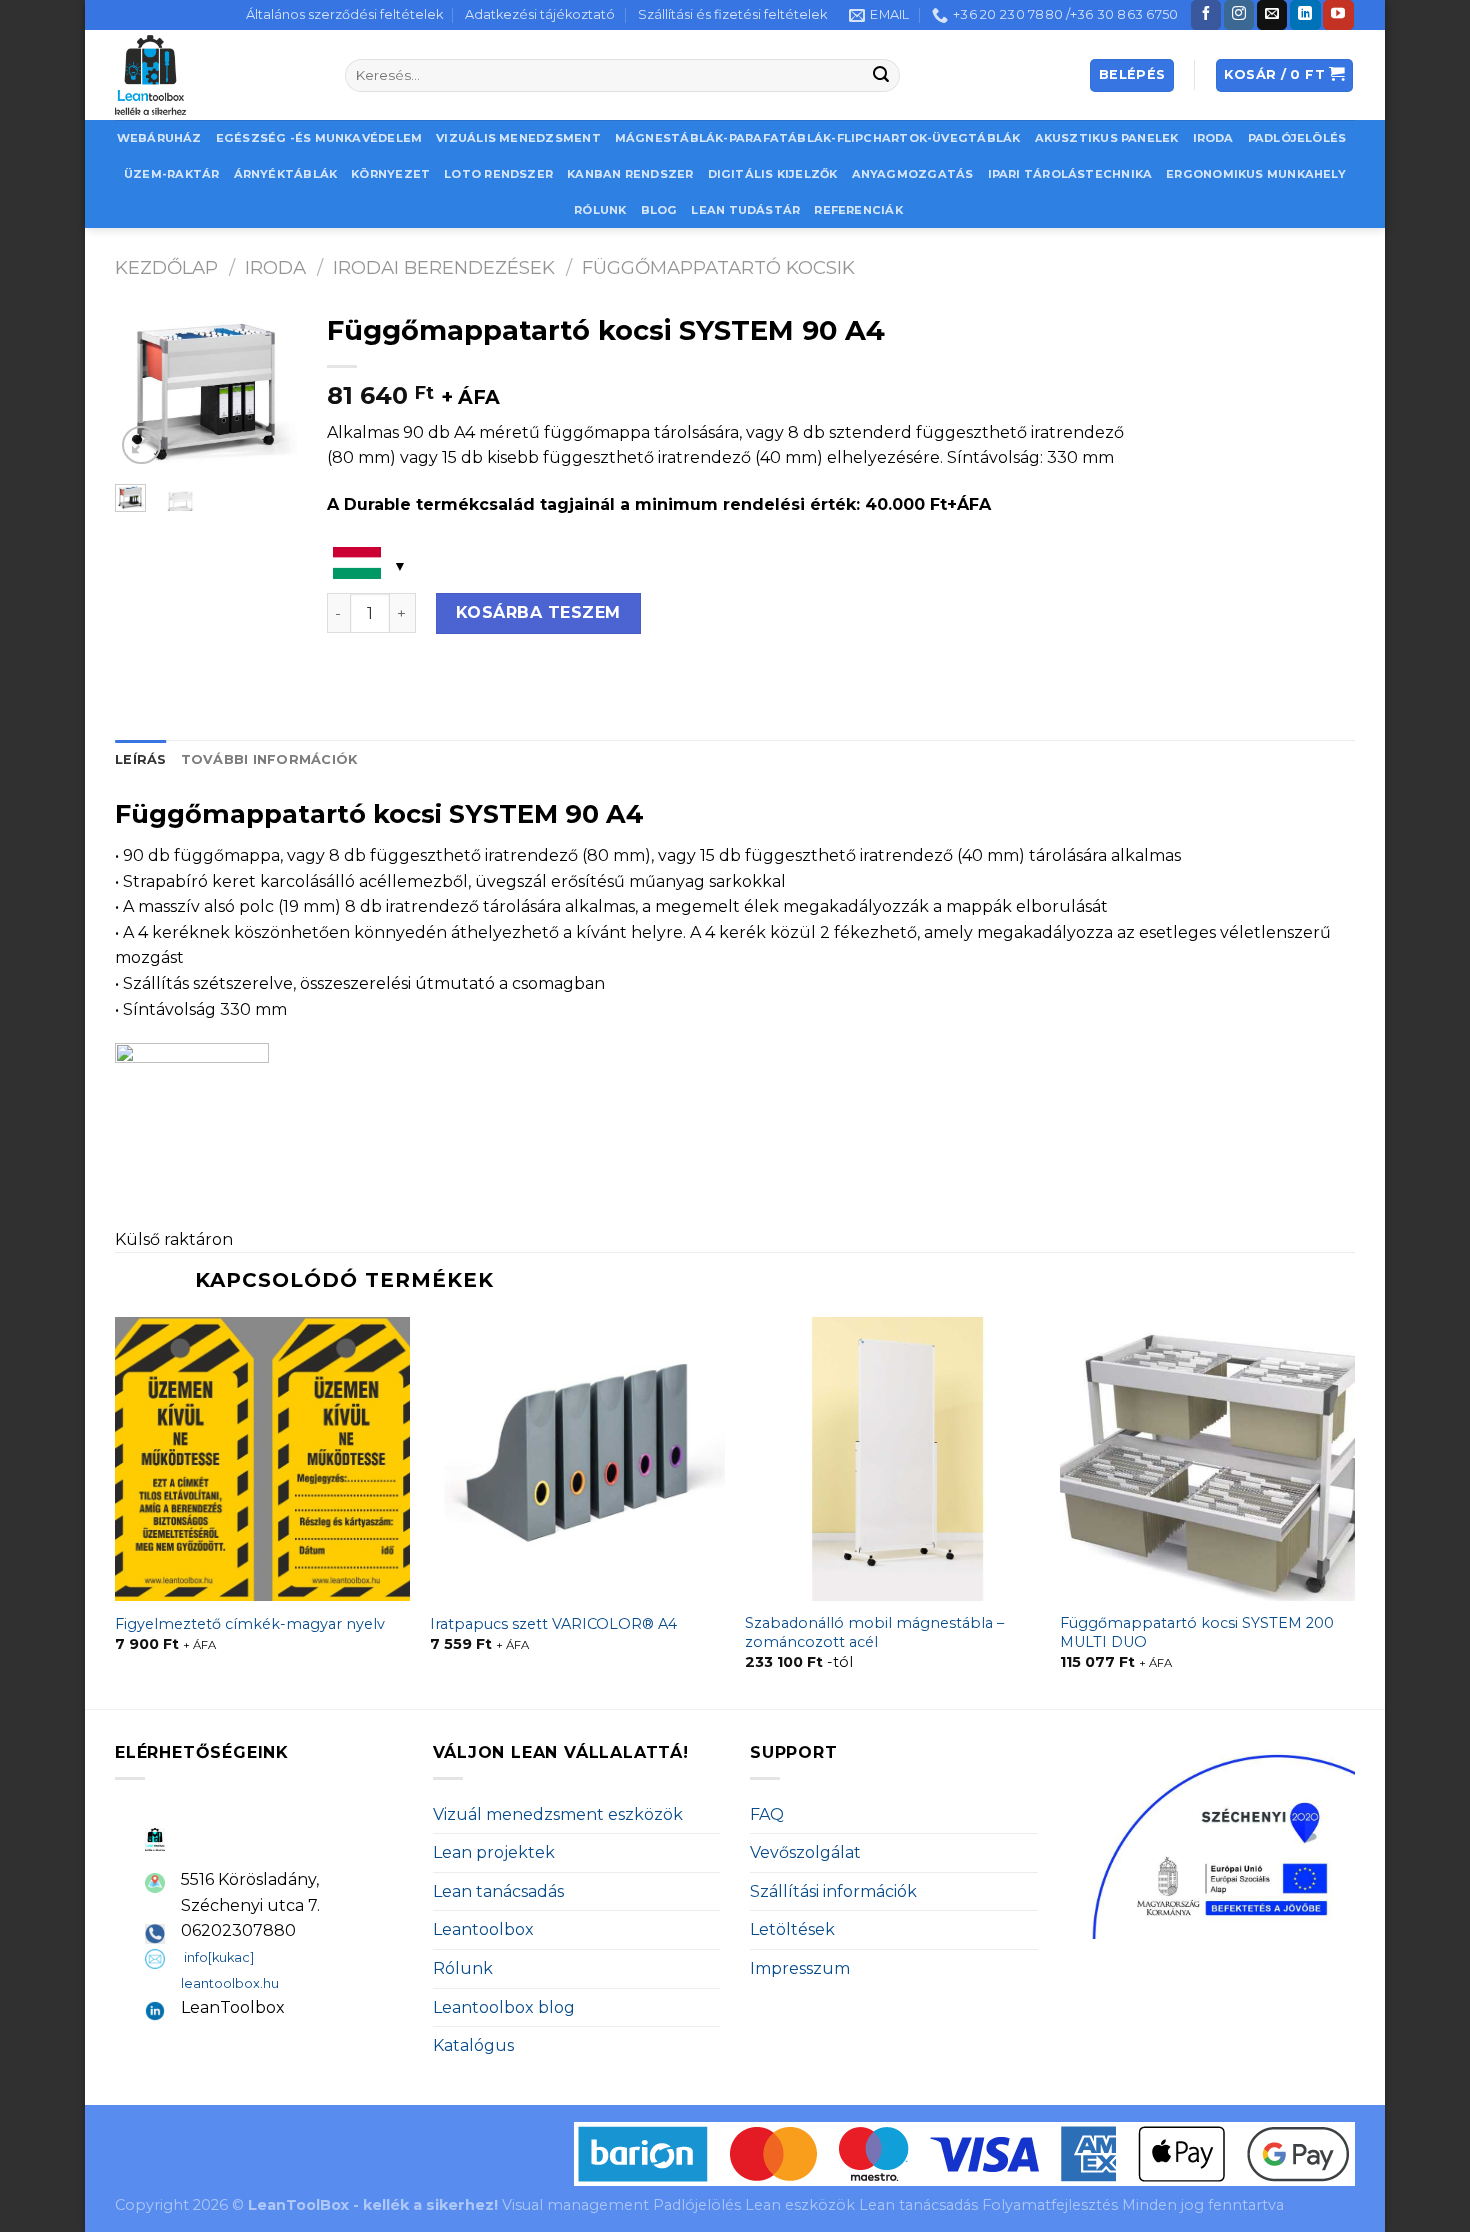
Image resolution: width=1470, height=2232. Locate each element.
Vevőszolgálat (805, 1852)
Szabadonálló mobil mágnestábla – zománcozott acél (874, 1632)
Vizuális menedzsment (518, 138)
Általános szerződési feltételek (344, 14)
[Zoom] (141, 445)
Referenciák (858, 210)
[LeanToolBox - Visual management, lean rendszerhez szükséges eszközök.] (215, 75)
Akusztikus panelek (1107, 138)
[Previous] (144, 389)
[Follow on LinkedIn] (1305, 15)
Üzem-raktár (171, 174)
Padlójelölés (1297, 138)
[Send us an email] (1272, 15)
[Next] (268, 389)
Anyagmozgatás (913, 174)
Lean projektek (494, 1852)
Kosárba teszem (538, 612)
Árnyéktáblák (286, 174)
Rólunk (600, 210)
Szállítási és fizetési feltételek (732, 14)
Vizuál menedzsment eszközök (558, 1814)
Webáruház (159, 138)
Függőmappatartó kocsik (718, 267)
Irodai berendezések (444, 267)
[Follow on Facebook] (1206, 15)
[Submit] (882, 76)
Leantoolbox (483, 1929)
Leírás (141, 759)
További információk (269, 759)
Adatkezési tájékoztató (540, 14)
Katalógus (473, 2045)
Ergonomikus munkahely (1256, 174)
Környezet (390, 174)
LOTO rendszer (498, 174)
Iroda (1213, 138)
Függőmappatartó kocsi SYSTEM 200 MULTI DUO (1197, 1632)
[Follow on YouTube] (1338, 15)
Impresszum (800, 1968)
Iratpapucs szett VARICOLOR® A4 (553, 1624)
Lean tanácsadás (498, 1891)
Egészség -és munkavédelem (319, 138)
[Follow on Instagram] (1239, 15)
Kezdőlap (166, 267)
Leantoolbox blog (504, 2007)
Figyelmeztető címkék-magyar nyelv (250, 1624)
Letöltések (792, 1929)
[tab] (141, 760)
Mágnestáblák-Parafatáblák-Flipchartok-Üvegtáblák (818, 138)
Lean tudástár (745, 210)
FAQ (767, 1814)
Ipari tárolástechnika (1070, 174)
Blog (659, 210)
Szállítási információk (833, 1891)
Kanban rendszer (630, 174)
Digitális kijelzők (773, 174)
